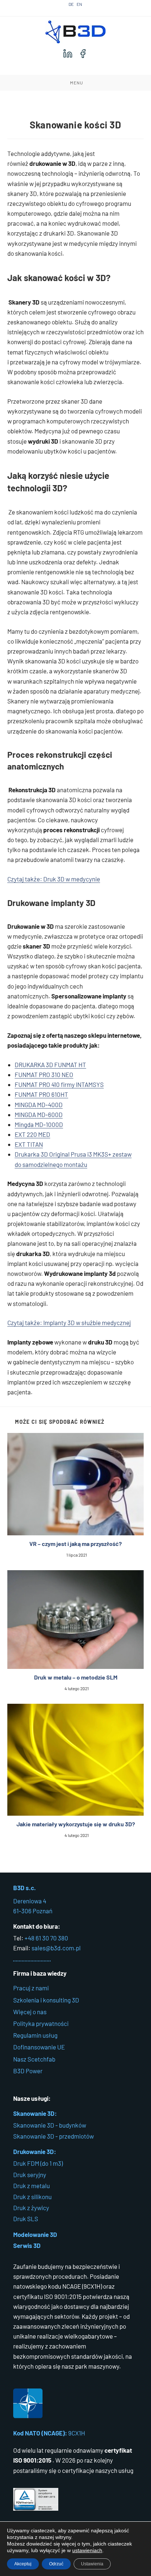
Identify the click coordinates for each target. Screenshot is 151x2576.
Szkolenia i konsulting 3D (46, 2000)
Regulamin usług (35, 2035)
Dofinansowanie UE (39, 2047)
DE (71, 4)
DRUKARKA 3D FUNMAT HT (50, 1065)
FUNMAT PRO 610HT (41, 1094)
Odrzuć (56, 2564)
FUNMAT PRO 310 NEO (44, 1074)
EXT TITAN (29, 1144)
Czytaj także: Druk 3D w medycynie (54, 879)
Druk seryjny (30, 2175)
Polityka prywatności (41, 2023)
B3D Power (28, 2071)
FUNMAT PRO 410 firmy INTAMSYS (59, 1084)
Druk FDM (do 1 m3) (38, 2163)
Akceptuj (23, 2564)
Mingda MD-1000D (39, 1124)
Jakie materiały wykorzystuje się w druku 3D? (76, 1824)
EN (79, 4)
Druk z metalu (32, 2186)
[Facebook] (83, 54)
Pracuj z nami (31, 1988)
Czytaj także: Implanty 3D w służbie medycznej (69, 1322)
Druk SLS (26, 2219)
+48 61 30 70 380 (46, 1938)
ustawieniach (87, 2550)
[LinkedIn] (68, 54)
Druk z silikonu (32, 2197)
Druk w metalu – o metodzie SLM (76, 1677)
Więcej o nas (30, 2012)
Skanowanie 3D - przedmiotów (54, 2136)
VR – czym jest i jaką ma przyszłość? (75, 1544)
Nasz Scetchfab (34, 2059)
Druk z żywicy (31, 2208)
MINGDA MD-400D (39, 1105)
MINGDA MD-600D (39, 1114)
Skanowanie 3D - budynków (50, 2125)
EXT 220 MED (32, 1134)
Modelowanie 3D (35, 2234)
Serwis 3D (27, 2245)
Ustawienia (92, 2564)
